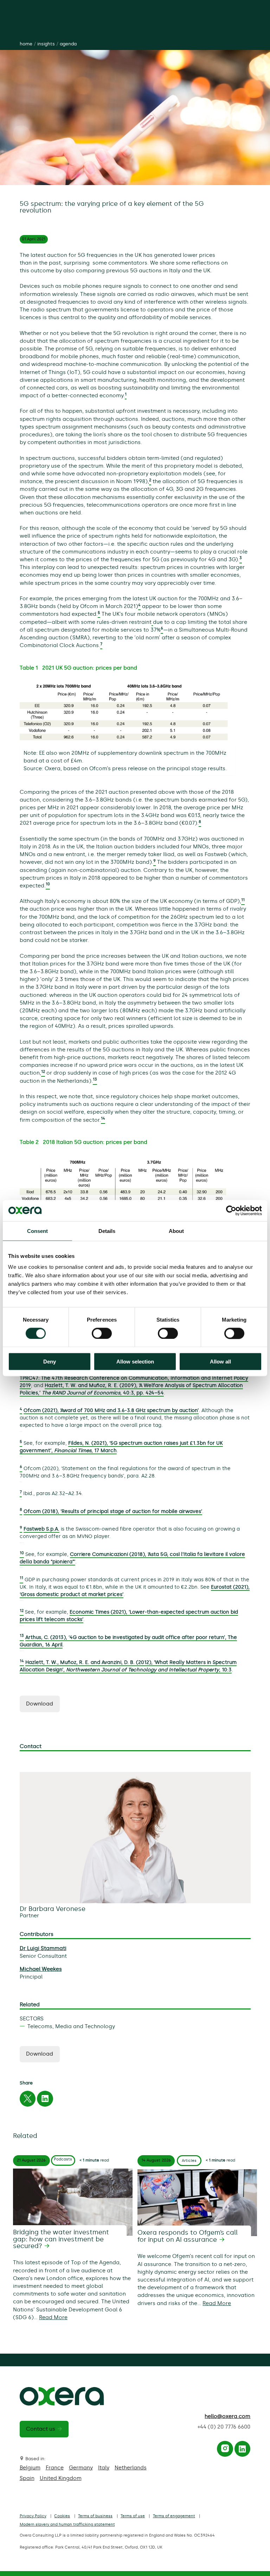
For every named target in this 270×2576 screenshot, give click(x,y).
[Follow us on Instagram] (225, 2450)
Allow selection (135, 1362)
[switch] (102, 1333)
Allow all (220, 1362)
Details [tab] (107, 1231)
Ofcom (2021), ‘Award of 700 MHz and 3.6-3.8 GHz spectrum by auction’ (111, 1410)
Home (26, 44)
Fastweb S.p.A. (41, 1529)
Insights (46, 44)
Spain (27, 2478)
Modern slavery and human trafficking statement (67, 2524)
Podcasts (63, 2159)
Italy (104, 2468)
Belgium (30, 2468)
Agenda (68, 44)
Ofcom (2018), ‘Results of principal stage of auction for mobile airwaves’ (113, 1511)
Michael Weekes (41, 1969)
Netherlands (131, 2468)
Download (40, 1704)
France (55, 2468)
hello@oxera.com (227, 2416)
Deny (50, 1362)
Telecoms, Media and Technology (71, 2026)
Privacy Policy (33, 2516)
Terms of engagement (174, 2516)
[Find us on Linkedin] (242, 2450)
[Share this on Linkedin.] (45, 2100)
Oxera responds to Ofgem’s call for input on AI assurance (188, 2236)
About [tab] (176, 1231)
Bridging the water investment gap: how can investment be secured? (61, 2239)
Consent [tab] (38, 1231)
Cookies (62, 2516)
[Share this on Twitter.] (27, 2100)
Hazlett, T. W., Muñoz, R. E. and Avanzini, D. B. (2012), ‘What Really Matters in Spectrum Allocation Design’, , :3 (128, 1666)
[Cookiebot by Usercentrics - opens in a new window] (231, 1210)
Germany (81, 2468)
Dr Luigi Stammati (43, 1948)
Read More (53, 2317)
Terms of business (95, 2516)
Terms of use (133, 2516)
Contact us (41, 2429)
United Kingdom (61, 2478)
